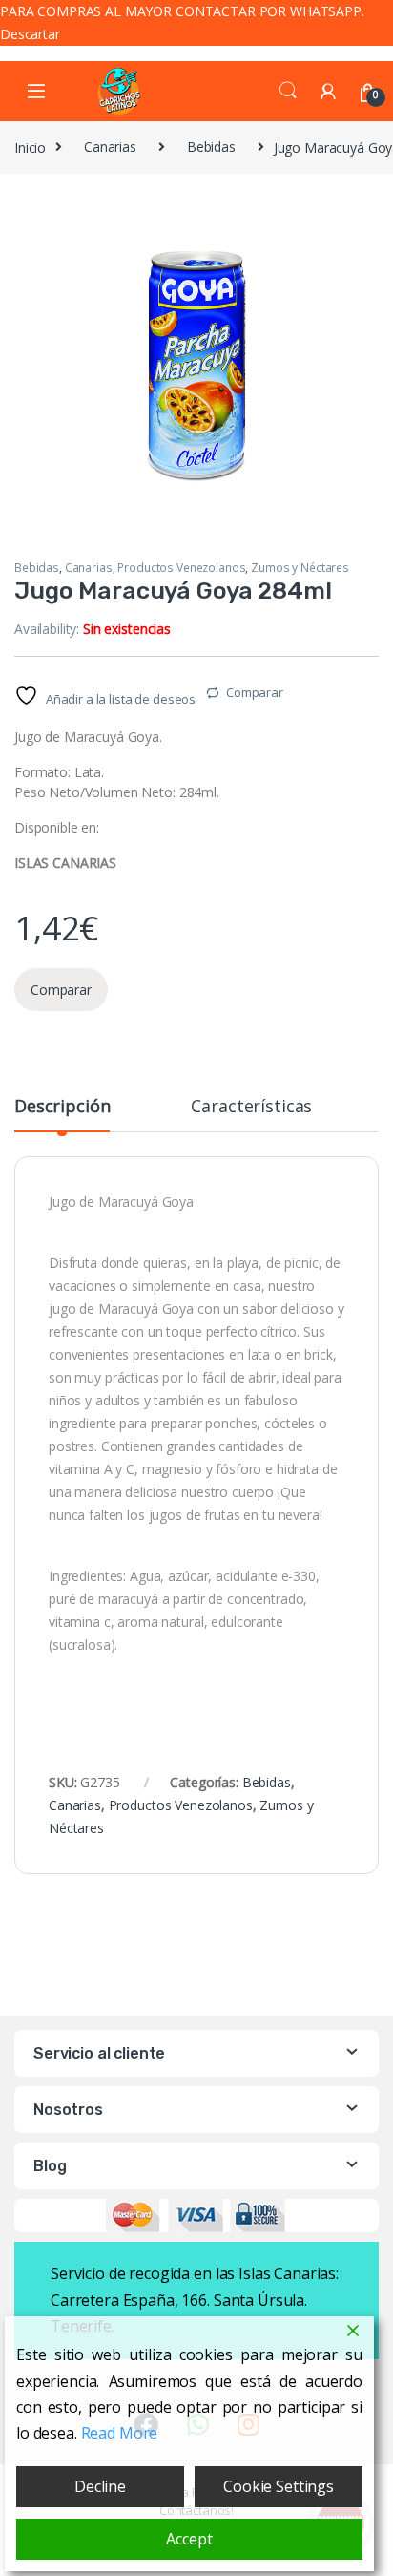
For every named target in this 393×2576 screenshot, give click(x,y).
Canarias (110, 147)
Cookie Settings (279, 2486)
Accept (189, 2539)
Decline (100, 2486)
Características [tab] (251, 1107)
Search (288, 91)
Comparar (255, 692)
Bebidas (211, 147)
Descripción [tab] (62, 1107)
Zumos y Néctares (300, 568)
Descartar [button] (30, 34)
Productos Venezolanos (181, 568)
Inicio (30, 147)
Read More (120, 2433)
